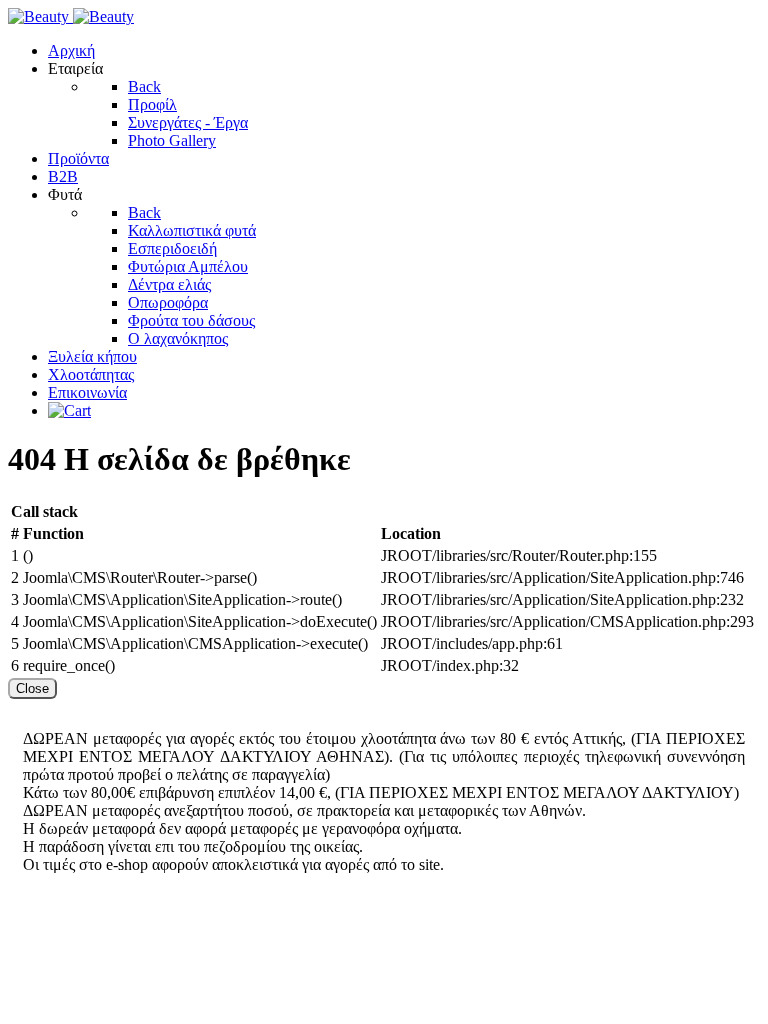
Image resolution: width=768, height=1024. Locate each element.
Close (32, 688)
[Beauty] (71, 16)
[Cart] (69, 410)
